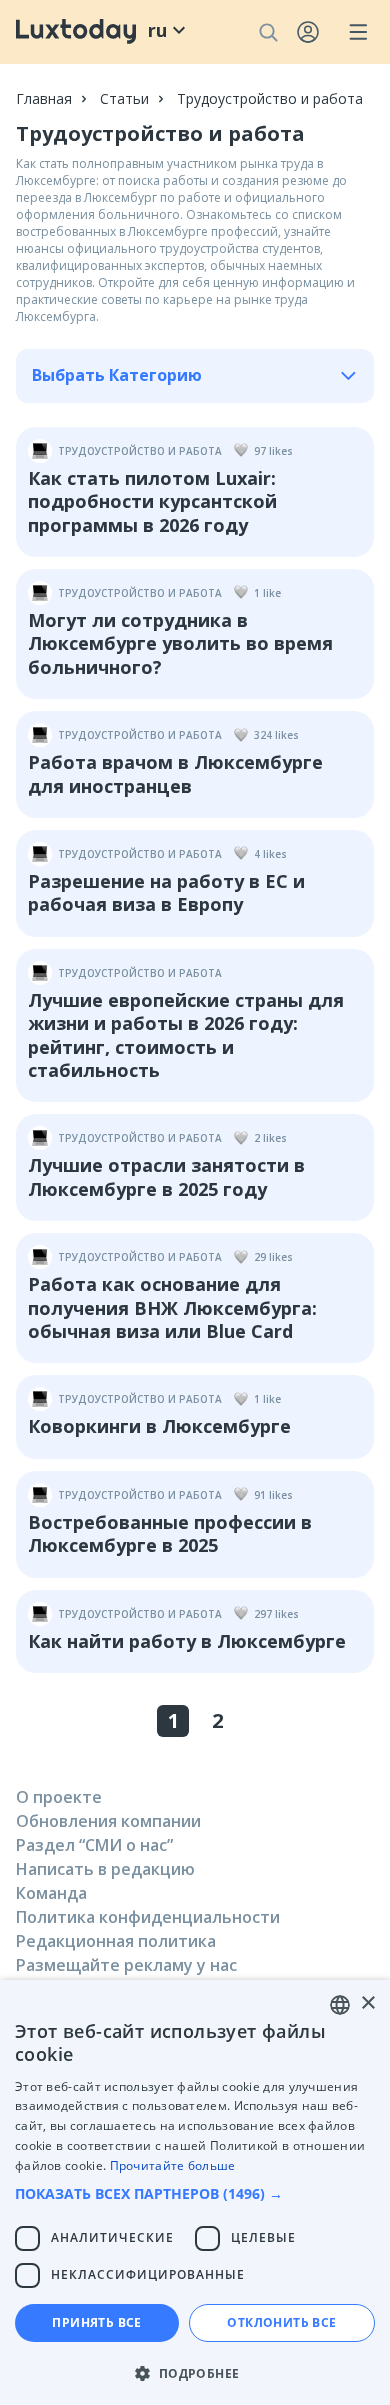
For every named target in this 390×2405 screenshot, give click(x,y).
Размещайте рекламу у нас (126, 1965)
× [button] (367, 2003)
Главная (44, 98)
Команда (51, 1893)
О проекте (59, 1797)
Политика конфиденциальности (148, 1917)
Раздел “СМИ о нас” (94, 1845)
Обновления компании (108, 1821)
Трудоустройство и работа (270, 98)
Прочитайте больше (173, 2165)
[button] (195, 2193)
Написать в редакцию (105, 1869)
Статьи (124, 98)
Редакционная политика (116, 1941)
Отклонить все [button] (281, 2322)
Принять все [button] (96, 2322)
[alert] (195, 2192)
